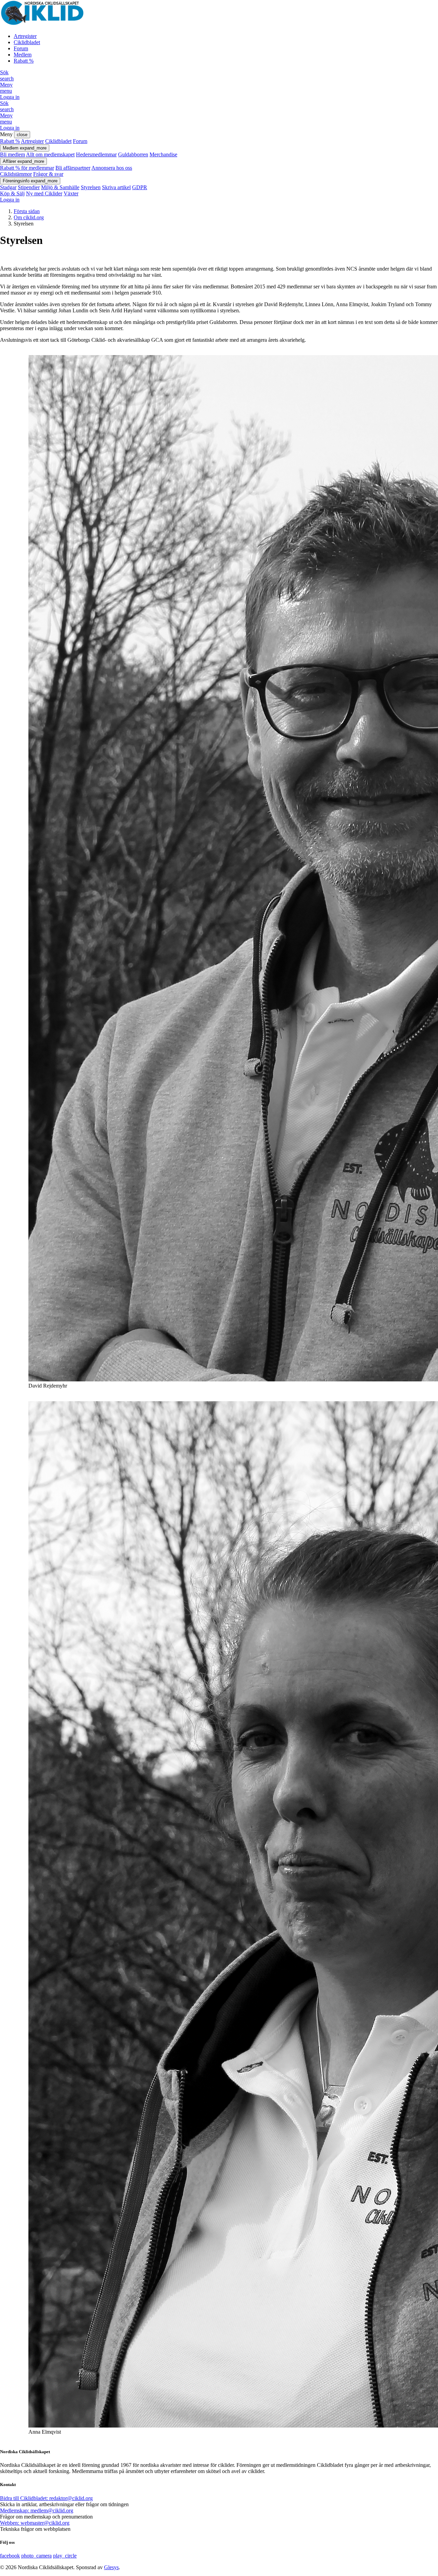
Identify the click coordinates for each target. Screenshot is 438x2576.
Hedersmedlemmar (96, 154)
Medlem (23, 55)
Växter (71, 193)
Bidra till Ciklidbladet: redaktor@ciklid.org (46, 2498)
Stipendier (29, 187)
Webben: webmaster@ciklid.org (35, 2523)
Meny (6, 88)
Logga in (10, 97)
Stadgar (8, 187)
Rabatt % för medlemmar (27, 168)
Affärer (23, 161)
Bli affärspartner (73, 168)
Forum (21, 48)
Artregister (25, 36)
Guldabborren (133, 154)
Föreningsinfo (30, 181)
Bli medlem (12, 154)
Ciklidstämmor (16, 174)
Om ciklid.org (29, 217)
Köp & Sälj (12, 193)
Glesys (111, 2567)
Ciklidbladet (27, 42)
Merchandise (163, 154)
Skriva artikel (116, 187)
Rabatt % (24, 61)
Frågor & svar (48, 174)
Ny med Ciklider (44, 193)
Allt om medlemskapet (50, 154)
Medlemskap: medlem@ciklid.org (37, 2510)
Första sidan (27, 211)
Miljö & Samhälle (60, 187)
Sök (7, 75)
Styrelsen (91, 187)
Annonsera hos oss (112, 168)
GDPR (140, 187)
